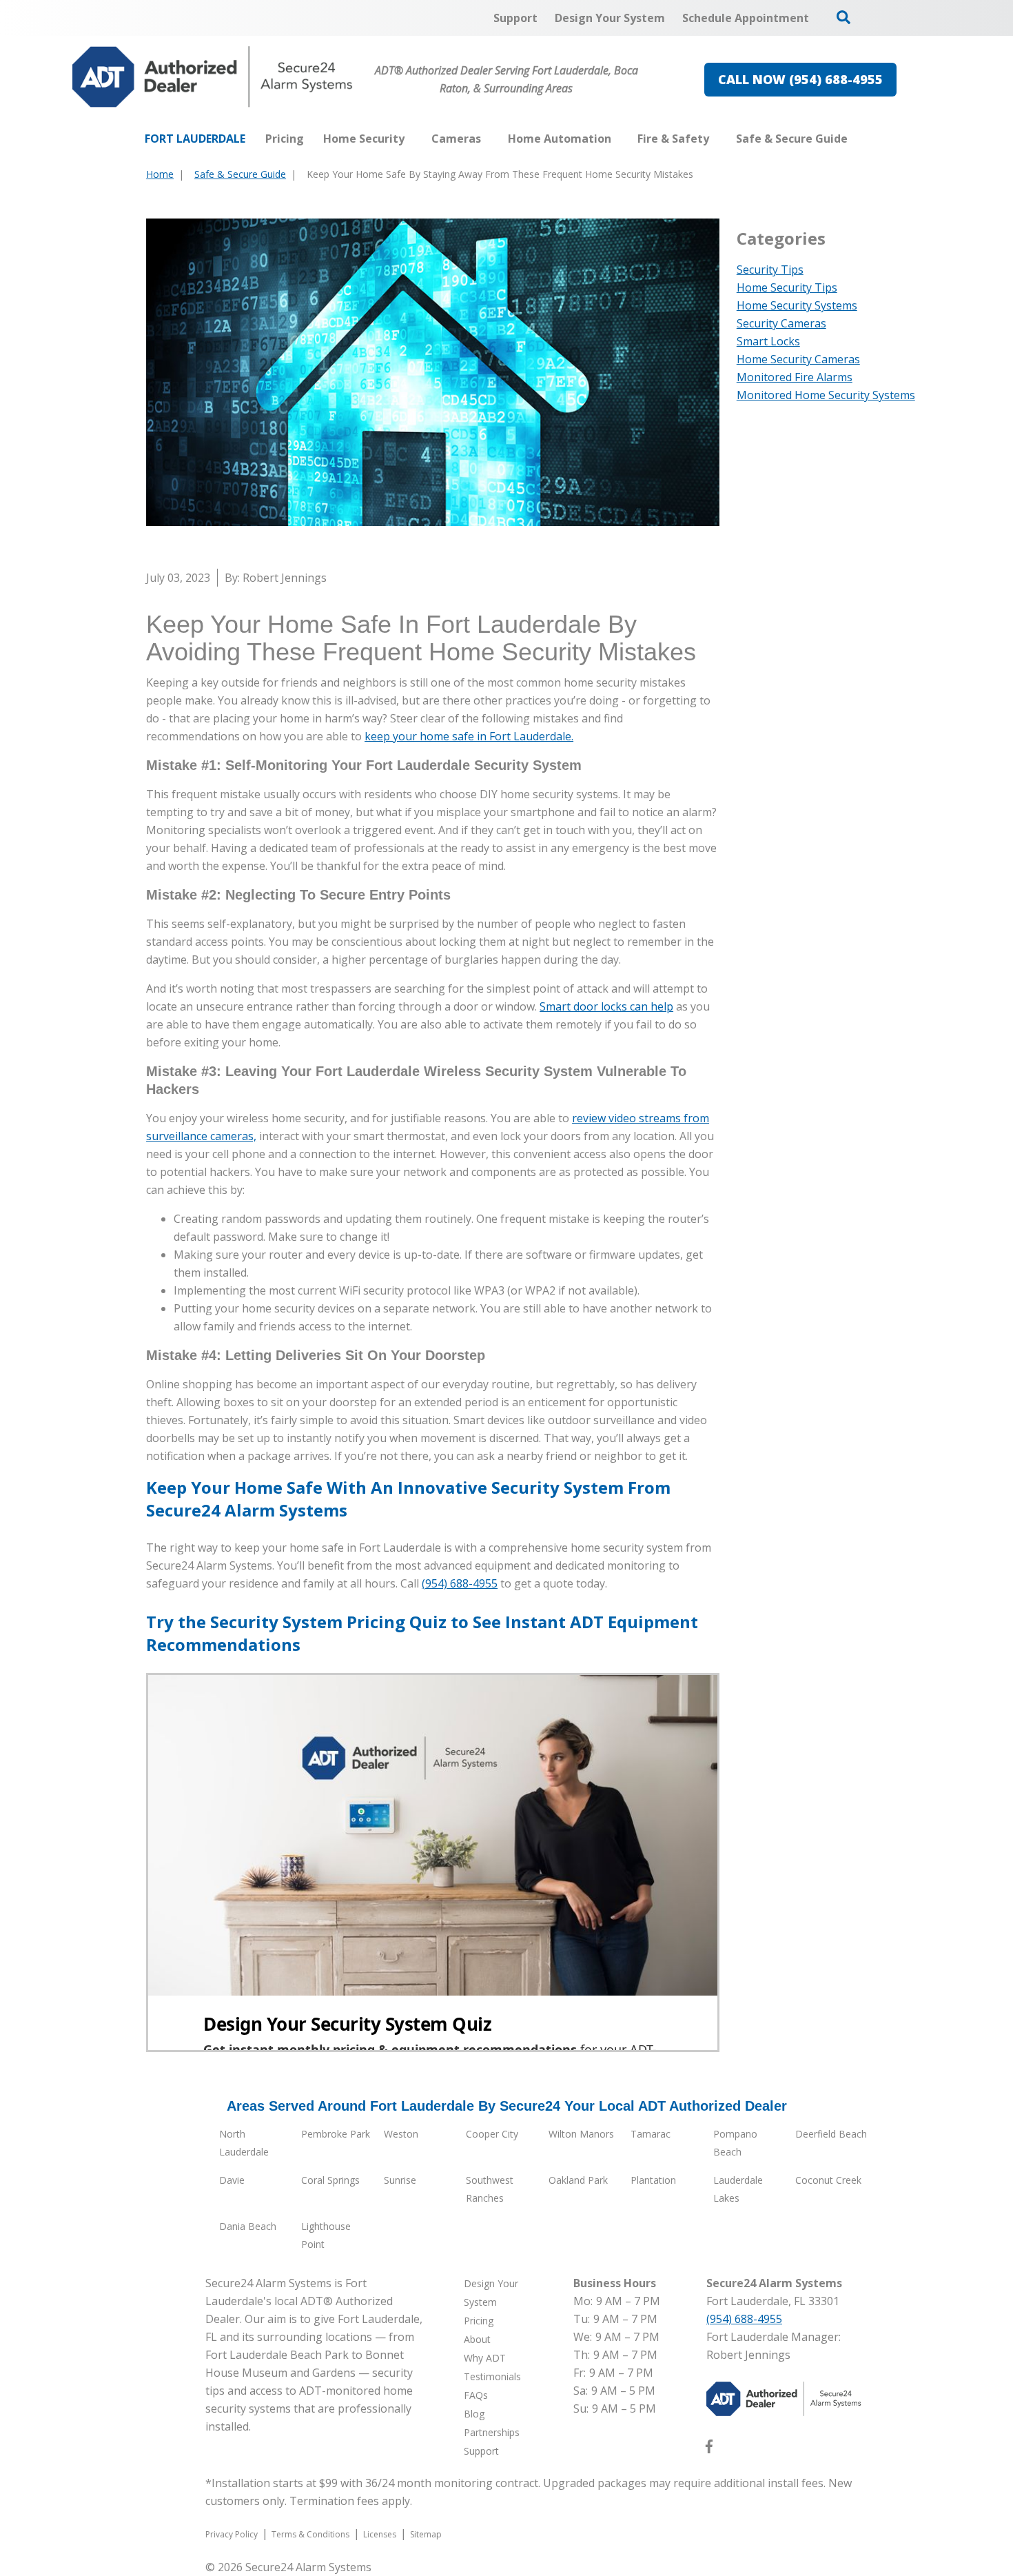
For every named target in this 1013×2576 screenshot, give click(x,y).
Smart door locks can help (606, 1006)
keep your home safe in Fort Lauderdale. (469, 736)
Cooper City (492, 2134)
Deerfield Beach (831, 2134)
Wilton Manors (581, 2134)
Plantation (653, 2180)
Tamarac (651, 2134)
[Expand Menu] (411, 139)
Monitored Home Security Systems (826, 395)
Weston (401, 2134)
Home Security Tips (787, 287)
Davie (232, 2180)
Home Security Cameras (798, 359)
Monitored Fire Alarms (795, 377)
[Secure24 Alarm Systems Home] (213, 77)
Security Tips (770, 270)
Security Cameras (781, 323)
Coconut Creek (828, 2180)
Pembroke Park (336, 2134)
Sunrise (400, 2180)
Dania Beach (248, 2226)
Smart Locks (768, 341)
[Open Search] (843, 17)
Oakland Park (578, 2180)
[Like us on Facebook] (709, 2449)
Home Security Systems (797, 305)
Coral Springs (330, 2180)
